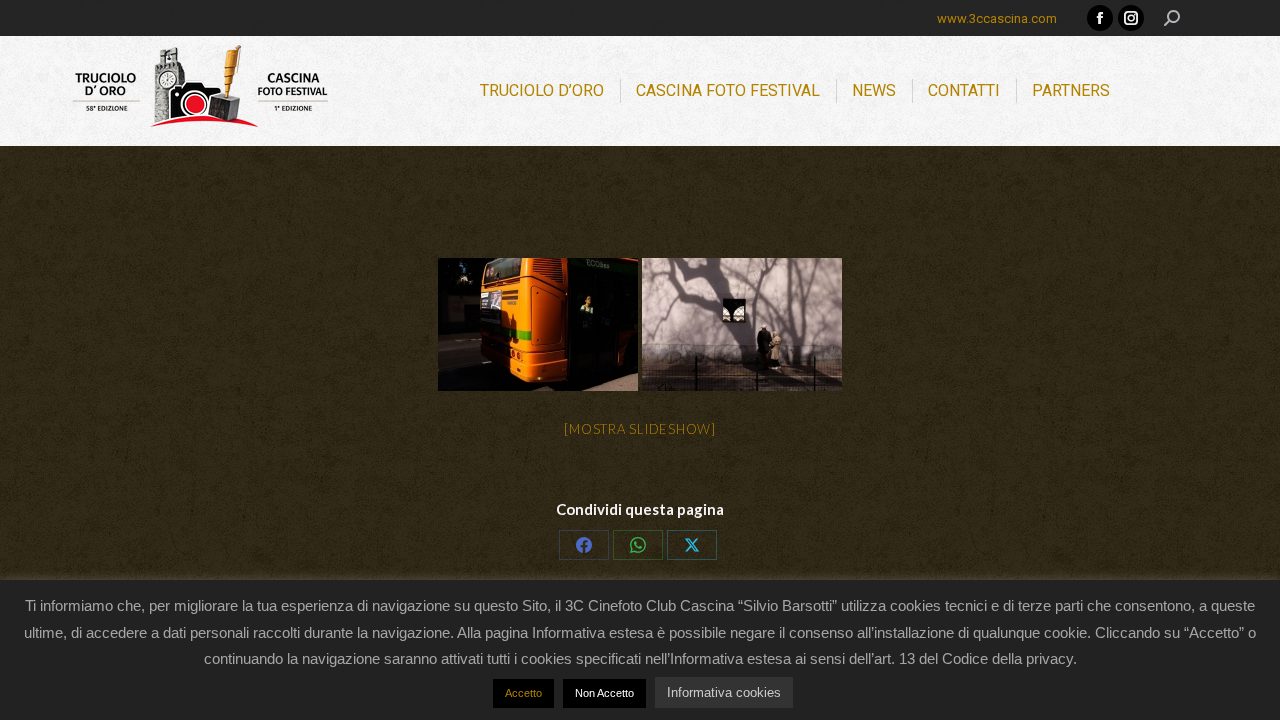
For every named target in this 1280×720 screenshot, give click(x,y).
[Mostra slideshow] (640, 429)
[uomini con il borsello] (538, 324)
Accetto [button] (523, 693)
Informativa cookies (724, 692)
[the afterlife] (742, 324)
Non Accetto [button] (604, 693)
